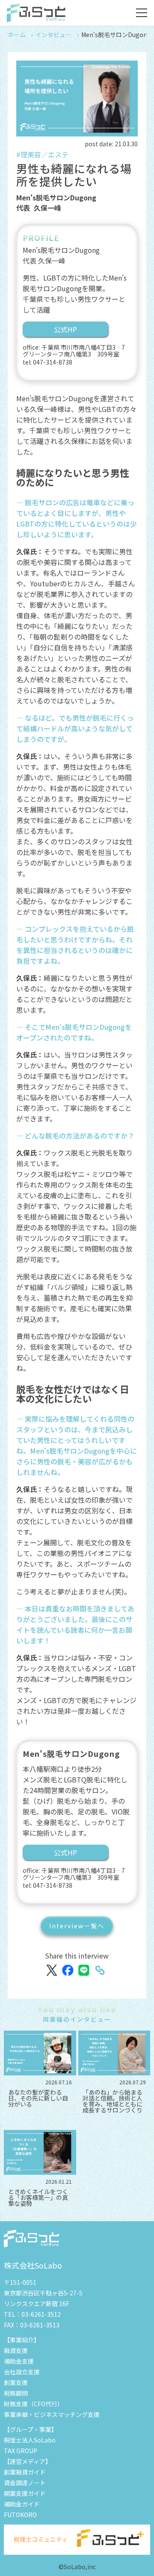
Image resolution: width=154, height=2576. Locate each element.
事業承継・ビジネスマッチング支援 (52, 2414)
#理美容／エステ (42, 154)
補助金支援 (19, 2361)
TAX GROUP (21, 2451)
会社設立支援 (22, 2372)
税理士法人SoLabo (30, 2440)
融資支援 (16, 2350)
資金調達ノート (25, 2483)
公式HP (65, 329)
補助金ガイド (22, 2504)
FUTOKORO (20, 2515)
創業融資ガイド (25, 2472)
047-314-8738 (53, 362)
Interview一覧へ (77, 1926)
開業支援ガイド (25, 2493)
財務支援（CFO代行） (34, 2404)
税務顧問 (16, 2393)
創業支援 (16, 2382)
